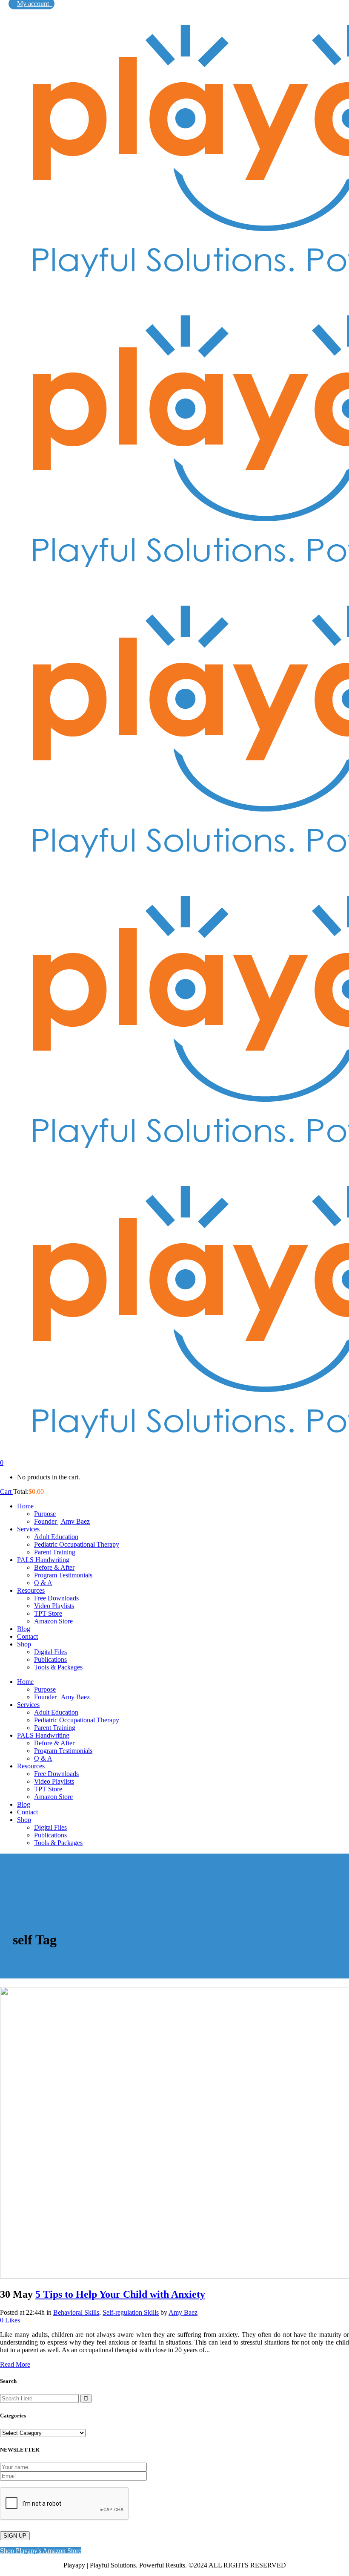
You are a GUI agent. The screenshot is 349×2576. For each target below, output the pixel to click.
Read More (15, 2364)
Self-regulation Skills (131, 2312)
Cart (7, 1492)
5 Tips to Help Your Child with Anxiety (120, 2294)
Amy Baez (183, 2312)
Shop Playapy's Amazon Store (41, 2551)
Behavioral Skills (76, 2312)
